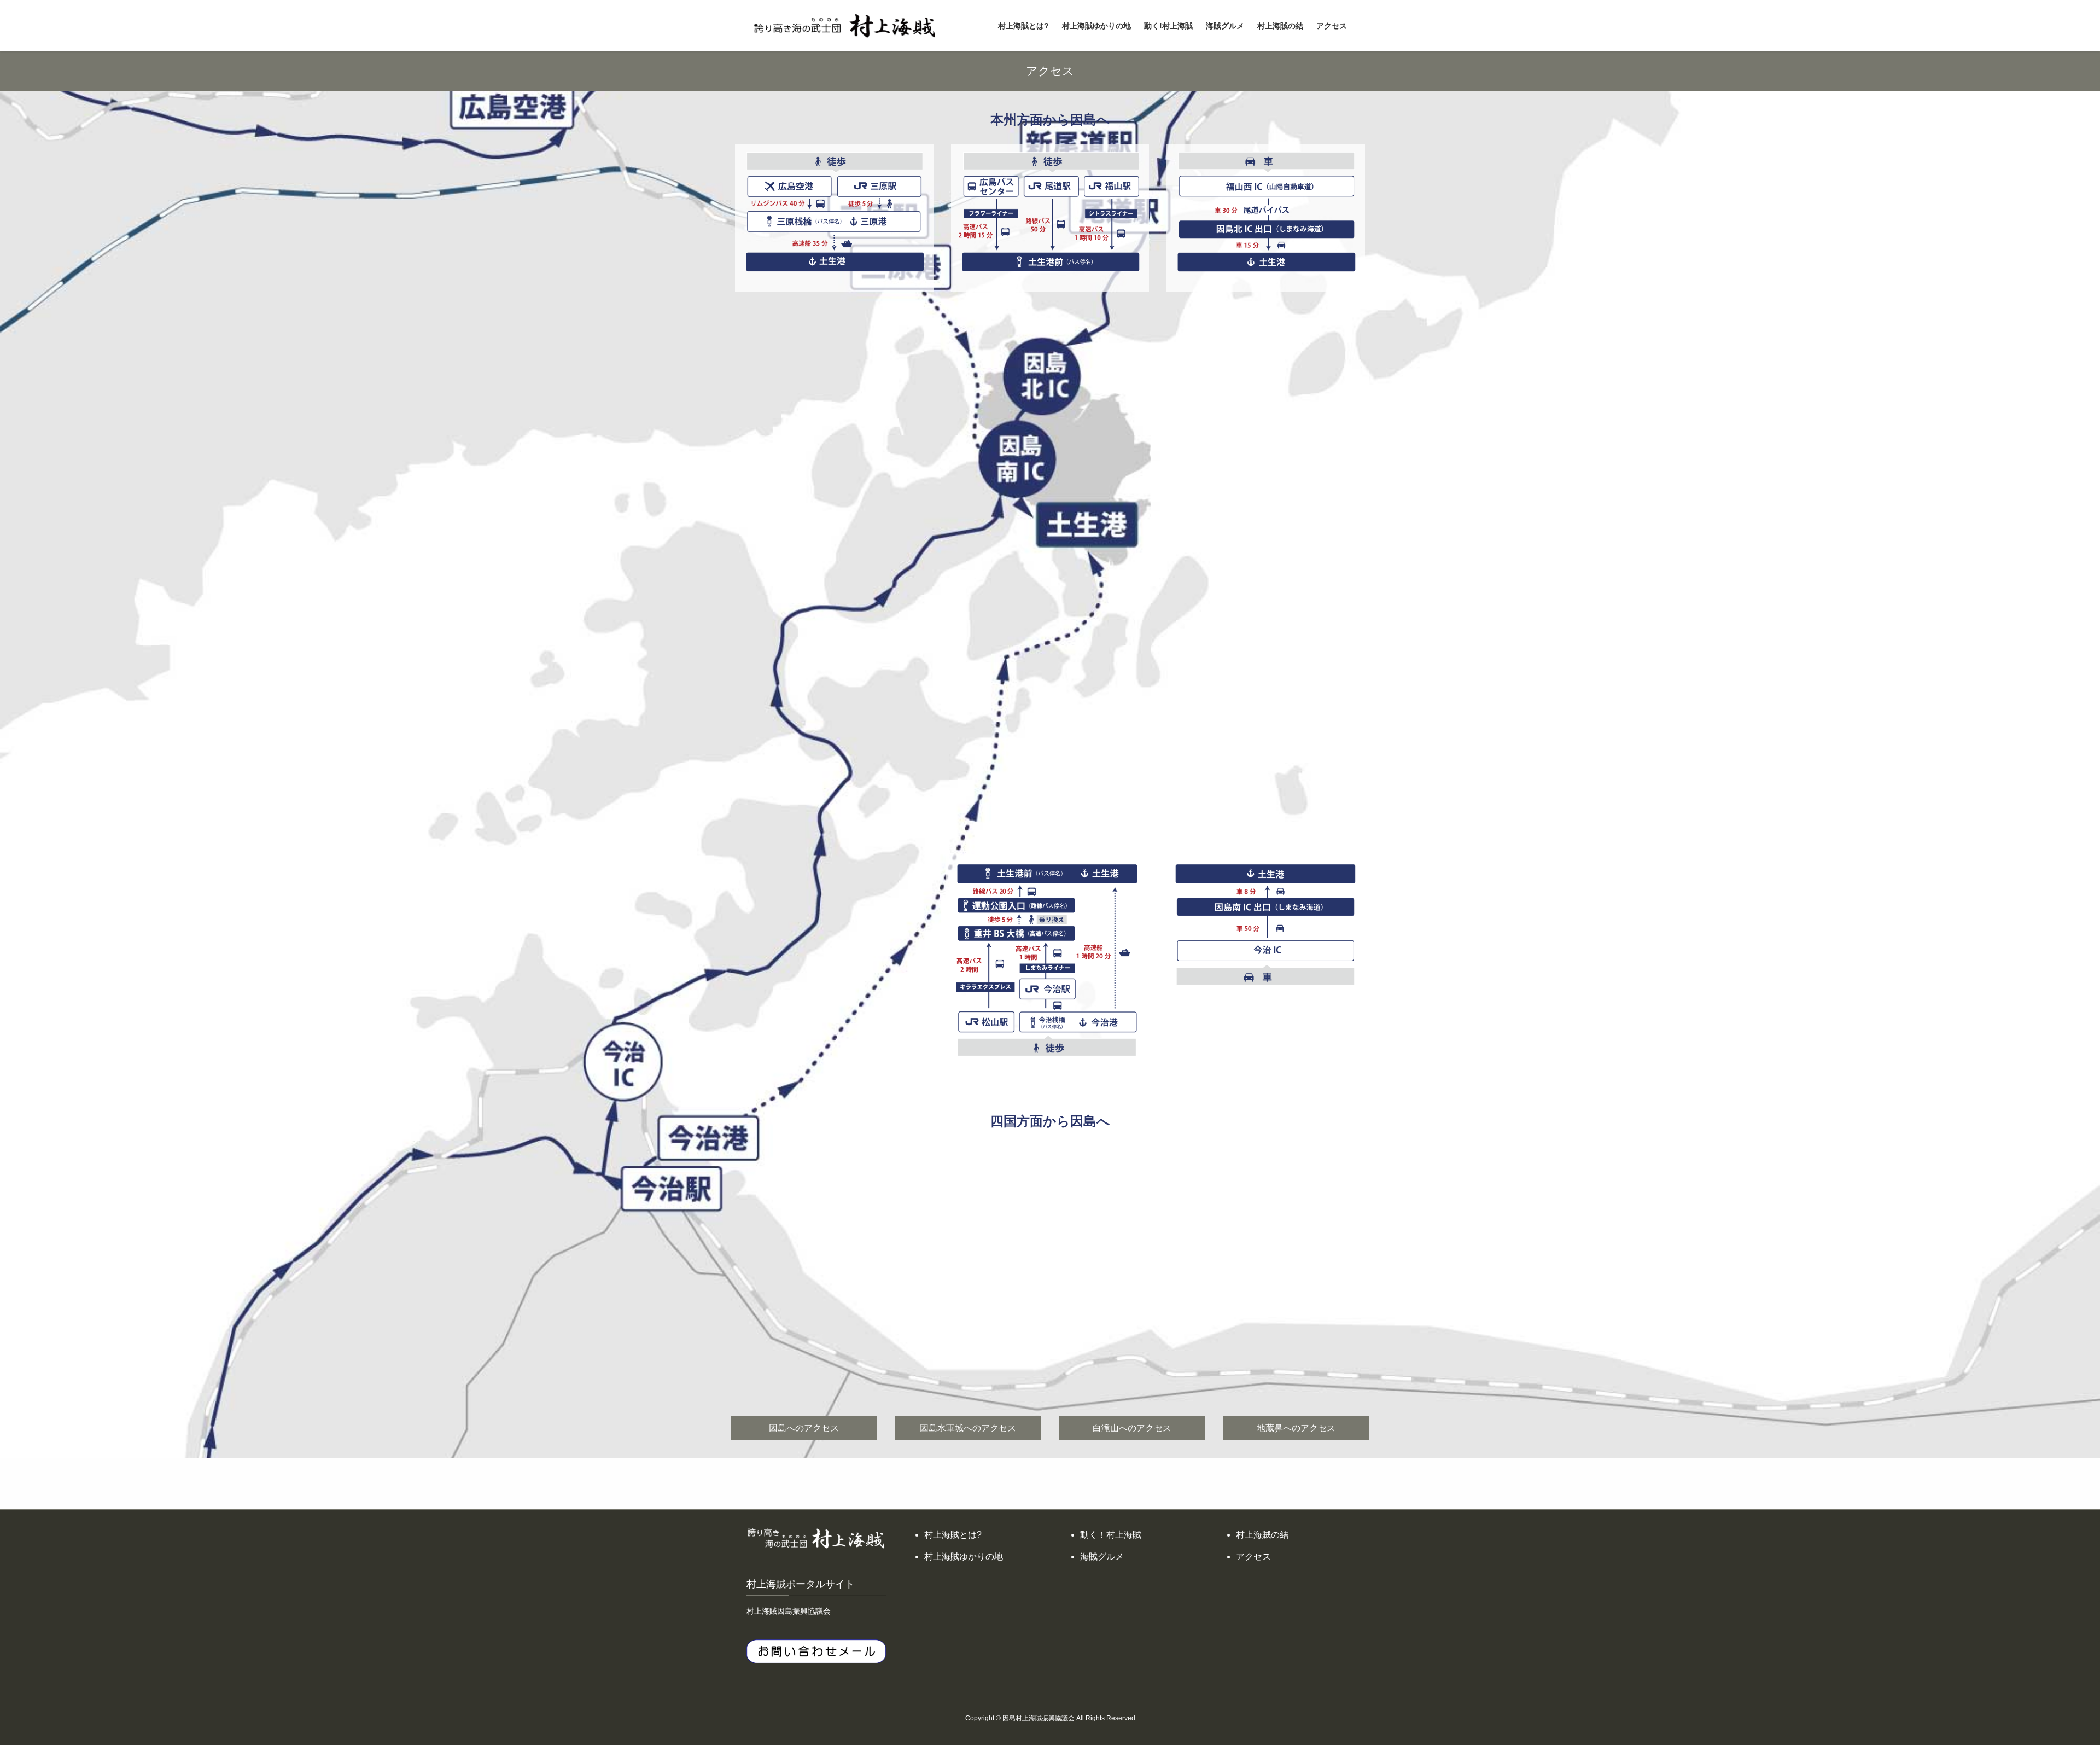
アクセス (1253, 1557)
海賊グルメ (1102, 1557)
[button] (804, 1428)
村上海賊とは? (953, 1535)
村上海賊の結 (1262, 1535)
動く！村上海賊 (1111, 1535)
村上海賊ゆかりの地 (964, 1557)
